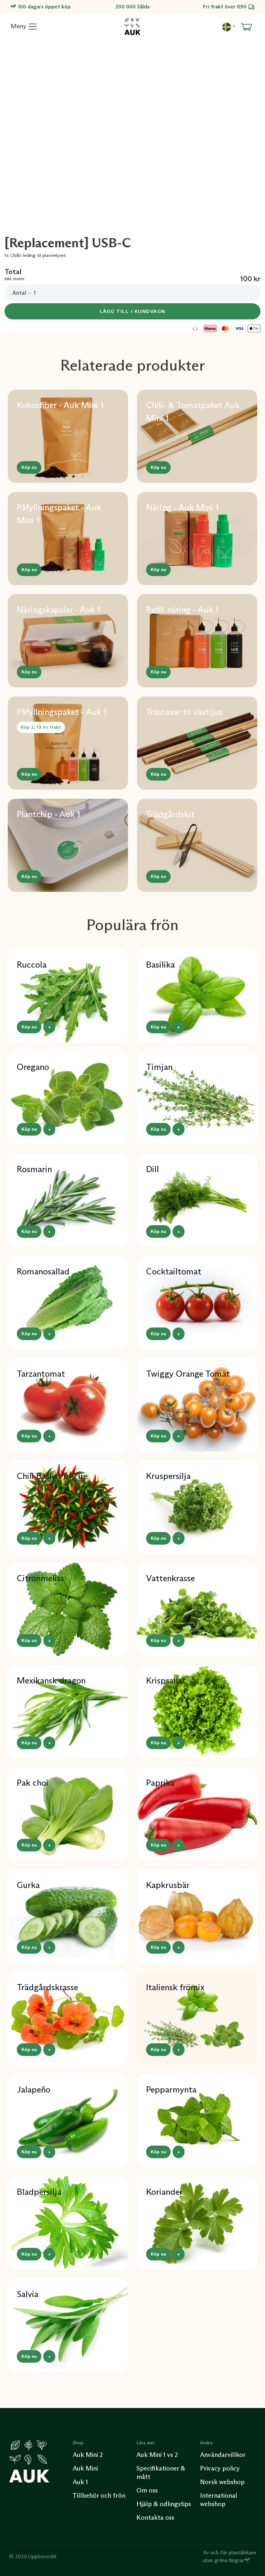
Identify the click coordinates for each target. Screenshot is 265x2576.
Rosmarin (34, 1169)
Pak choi (33, 1783)
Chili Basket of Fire (52, 1476)
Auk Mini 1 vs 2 (157, 2455)
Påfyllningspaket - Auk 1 (62, 712)
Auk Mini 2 (88, 2455)
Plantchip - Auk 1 (48, 814)
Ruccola (32, 965)
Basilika (160, 965)
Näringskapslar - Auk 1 (59, 610)
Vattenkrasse (170, 1578)
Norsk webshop (222, 2482)
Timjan (159, 1067)
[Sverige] (229, 26)
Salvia (28, 2294)
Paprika (160, 1783)
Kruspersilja (168, 1476)
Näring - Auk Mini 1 (182, 507)
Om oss (147, 2490)
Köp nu (29, 467)
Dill (153, 1169)
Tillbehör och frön (99, 2495)
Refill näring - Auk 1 (182, 610)
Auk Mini (85, 2468)
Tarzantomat (41, 1374)
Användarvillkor (223, 2455)
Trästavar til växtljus (184, 712)
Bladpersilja (39, 2192)
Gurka (28, 1885)
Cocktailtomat (174, 1271)
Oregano (33, 1067)
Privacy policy (220, 2468)
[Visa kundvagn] (246, 27)
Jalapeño (34, 2089)
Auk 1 (80, 2482)
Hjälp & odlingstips (164, 2504)
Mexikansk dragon (51, 1680)
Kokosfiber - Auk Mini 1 (60, 405)
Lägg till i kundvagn (133, 311)
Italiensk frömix (175, 1987)
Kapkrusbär (168, 1885)
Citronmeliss (40, 1578)
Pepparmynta (171, 2089)
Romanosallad (43, 1271)
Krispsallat (166, 1680)
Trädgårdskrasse (48, 1987)
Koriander (164, 2192)
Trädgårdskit (170, 814)
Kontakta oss (155, 2517)
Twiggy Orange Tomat (188, 1374)
